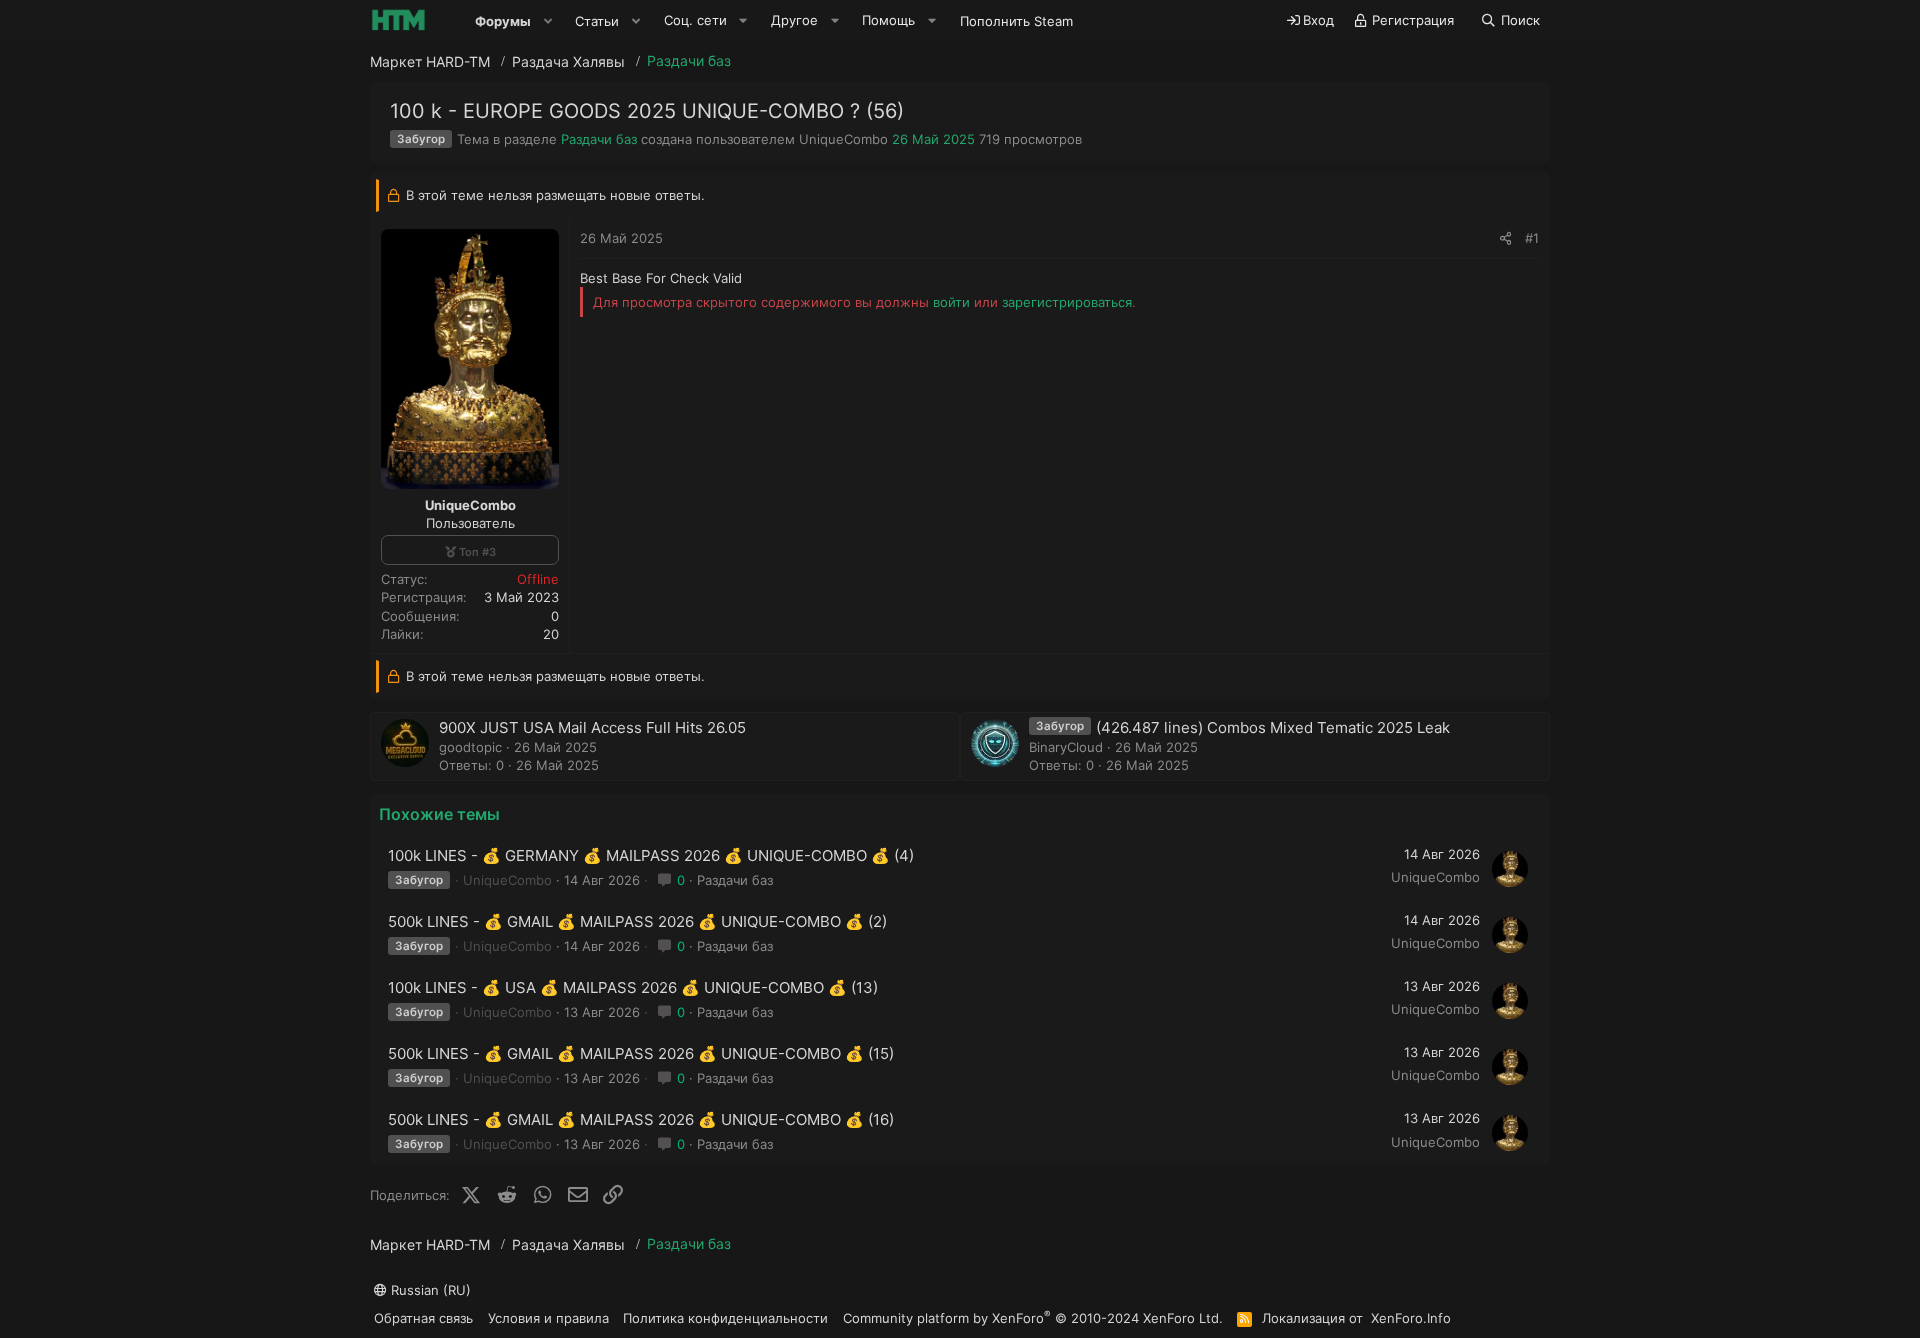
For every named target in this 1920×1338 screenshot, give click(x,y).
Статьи (597, 21)
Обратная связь (423, 1318)
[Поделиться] (1505, 238)
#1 (1532, 238)
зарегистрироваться (1067, 302)
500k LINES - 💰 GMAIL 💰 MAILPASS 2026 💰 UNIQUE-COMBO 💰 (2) (637, 921)
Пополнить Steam (1016, 21)
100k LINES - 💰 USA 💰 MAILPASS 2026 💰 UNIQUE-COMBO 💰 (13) (633, 987)
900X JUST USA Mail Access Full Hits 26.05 (592, 727)
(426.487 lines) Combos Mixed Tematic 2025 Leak (1273, 727)
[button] (548, 21)
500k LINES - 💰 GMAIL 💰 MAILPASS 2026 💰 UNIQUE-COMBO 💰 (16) (641, 1119)
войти (951, 302)
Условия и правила (548, 1318)
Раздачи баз (599, 139)
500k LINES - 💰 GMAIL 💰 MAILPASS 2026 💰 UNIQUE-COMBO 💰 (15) (641, 1053)
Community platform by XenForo (1033, 1317)
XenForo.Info (1411, 1318)
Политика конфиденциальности (725, 1318)
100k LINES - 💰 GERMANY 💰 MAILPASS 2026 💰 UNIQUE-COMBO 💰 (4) (651, 855)
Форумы (503, 21)
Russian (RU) (429, 1290)
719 (989, 139)
